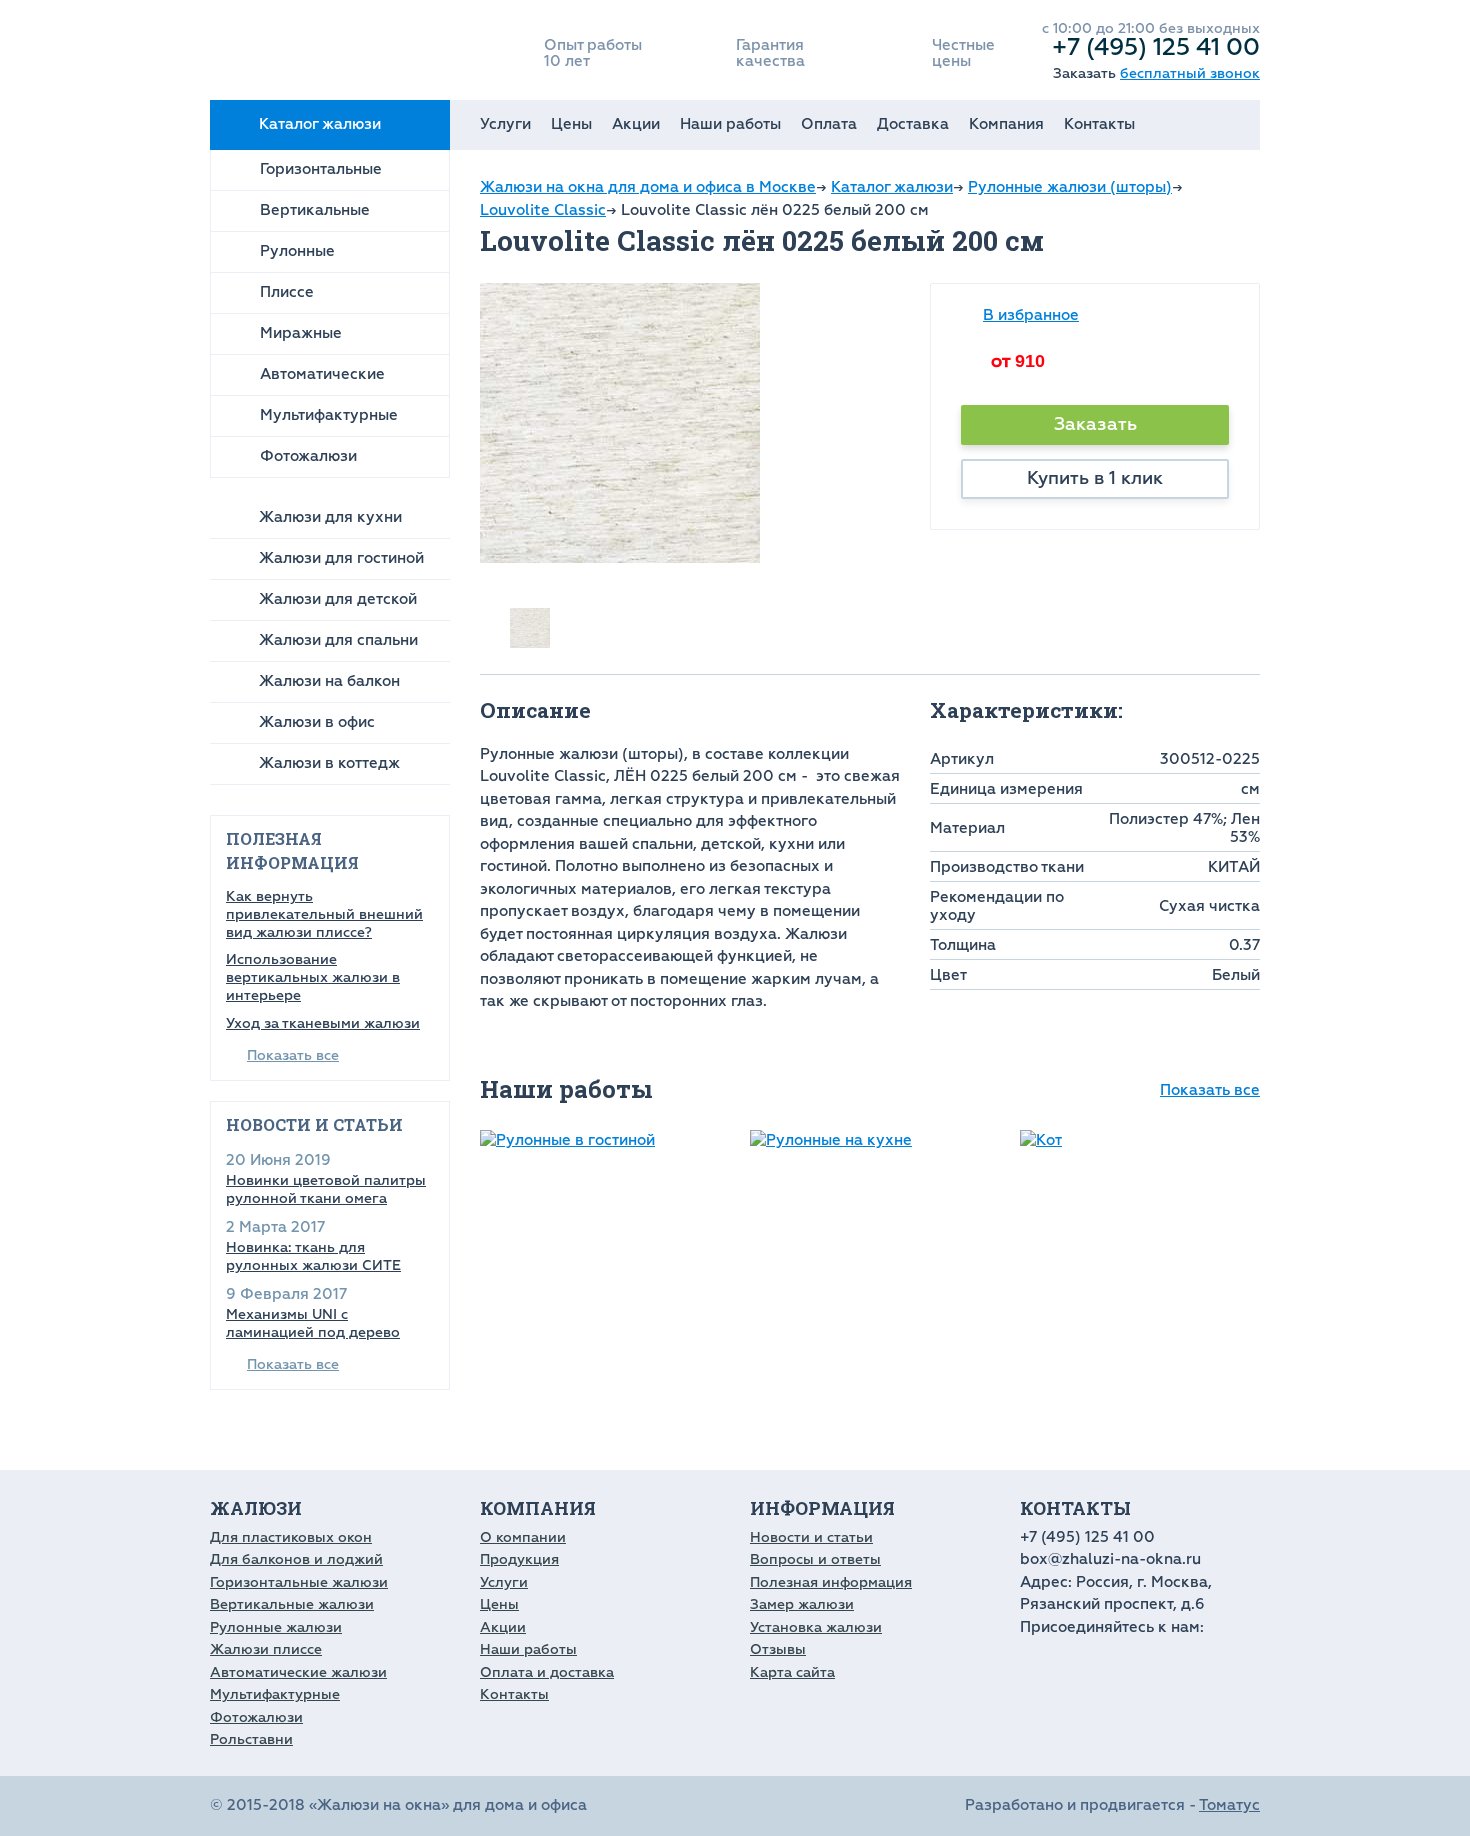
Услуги (505, 124)
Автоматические (322, 374)
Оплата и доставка (547, 1672)
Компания (1006, 124)
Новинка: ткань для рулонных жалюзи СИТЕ (313, 1256)
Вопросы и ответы (815, 1559)
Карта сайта (792, 1672)
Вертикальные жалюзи (292, 1604)
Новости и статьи (811, 1537)
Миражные (301, 333)
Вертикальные (315, 210)
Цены (571, 124)
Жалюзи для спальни (338, 640)
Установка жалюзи (816, 1627)
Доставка (913, 124)
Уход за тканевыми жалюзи (323, 1023)
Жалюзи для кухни (330, 517)
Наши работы (730, 124)
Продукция (519, 1559)
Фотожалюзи (308, 456)
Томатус (1229, 1805)
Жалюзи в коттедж (329, 763)
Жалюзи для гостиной (341, 558)
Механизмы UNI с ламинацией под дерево (313, 1323)
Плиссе (287, 292)
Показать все (293, 1055)
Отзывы (778, 1649)
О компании (523, 1537)
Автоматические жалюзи (298, 1672)
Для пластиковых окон (291, 1537)
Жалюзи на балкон (329, 681)
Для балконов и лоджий (296, 1559)
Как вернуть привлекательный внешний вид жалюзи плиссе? (324, 914)
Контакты (1099, 124)
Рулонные (297, 251)
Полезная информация (831, 1582)
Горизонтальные (321, 169)
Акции (636, 124)
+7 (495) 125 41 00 (1156, 47)
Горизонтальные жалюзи (299, 1582)
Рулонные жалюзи (276, 1627)
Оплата (829, 124)
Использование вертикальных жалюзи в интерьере (313, 977)
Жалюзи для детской (338, 599)
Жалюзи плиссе (266, 1649)
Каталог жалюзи (320, 124)
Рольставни (251, 1739)
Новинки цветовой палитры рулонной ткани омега (326, 1189)
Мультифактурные (329, 415)
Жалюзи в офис (317, 722)
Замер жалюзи (802, 1604)
